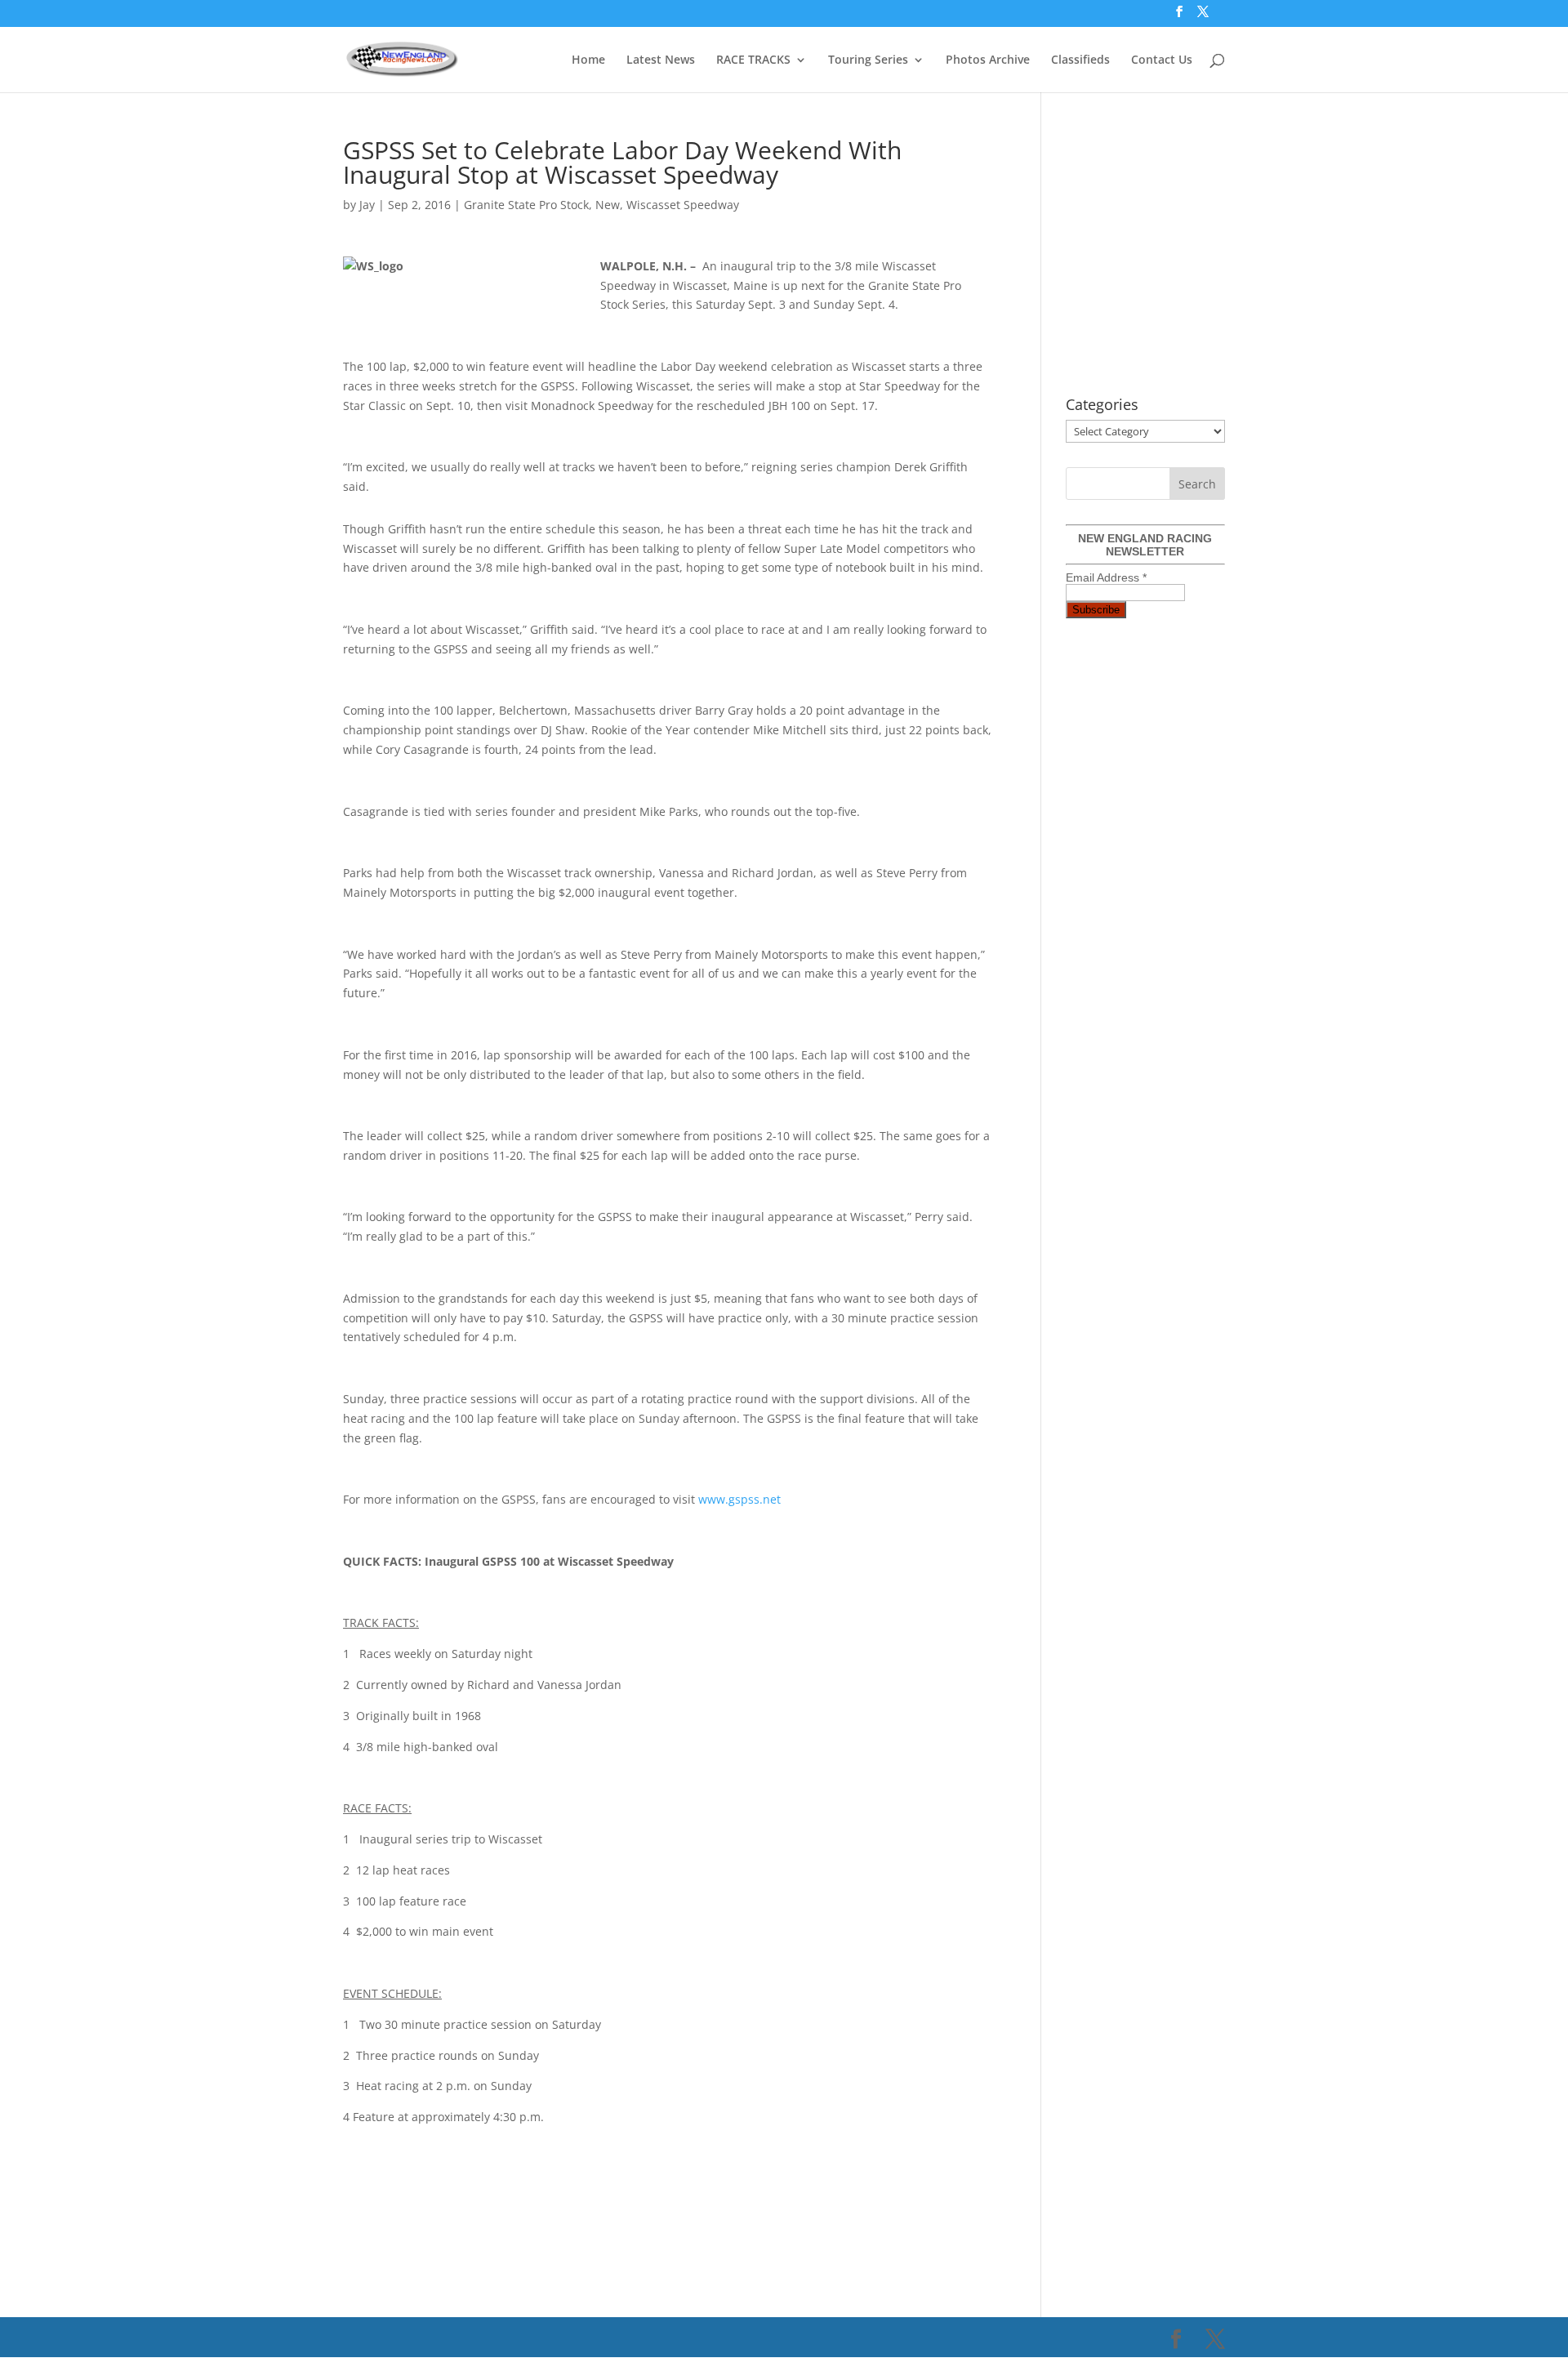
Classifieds (1080, 60)
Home (588, 60)
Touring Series (868, 60)
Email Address (1106, 577)
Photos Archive (988, 60)
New (608, 205)
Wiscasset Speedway (683, 205)
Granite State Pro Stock (526, 205)
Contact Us (1162, 60)
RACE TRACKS (753, 60)
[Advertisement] (640, 2186)
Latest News (661, 60)
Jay (367, 205)
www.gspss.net (739, 1499)
